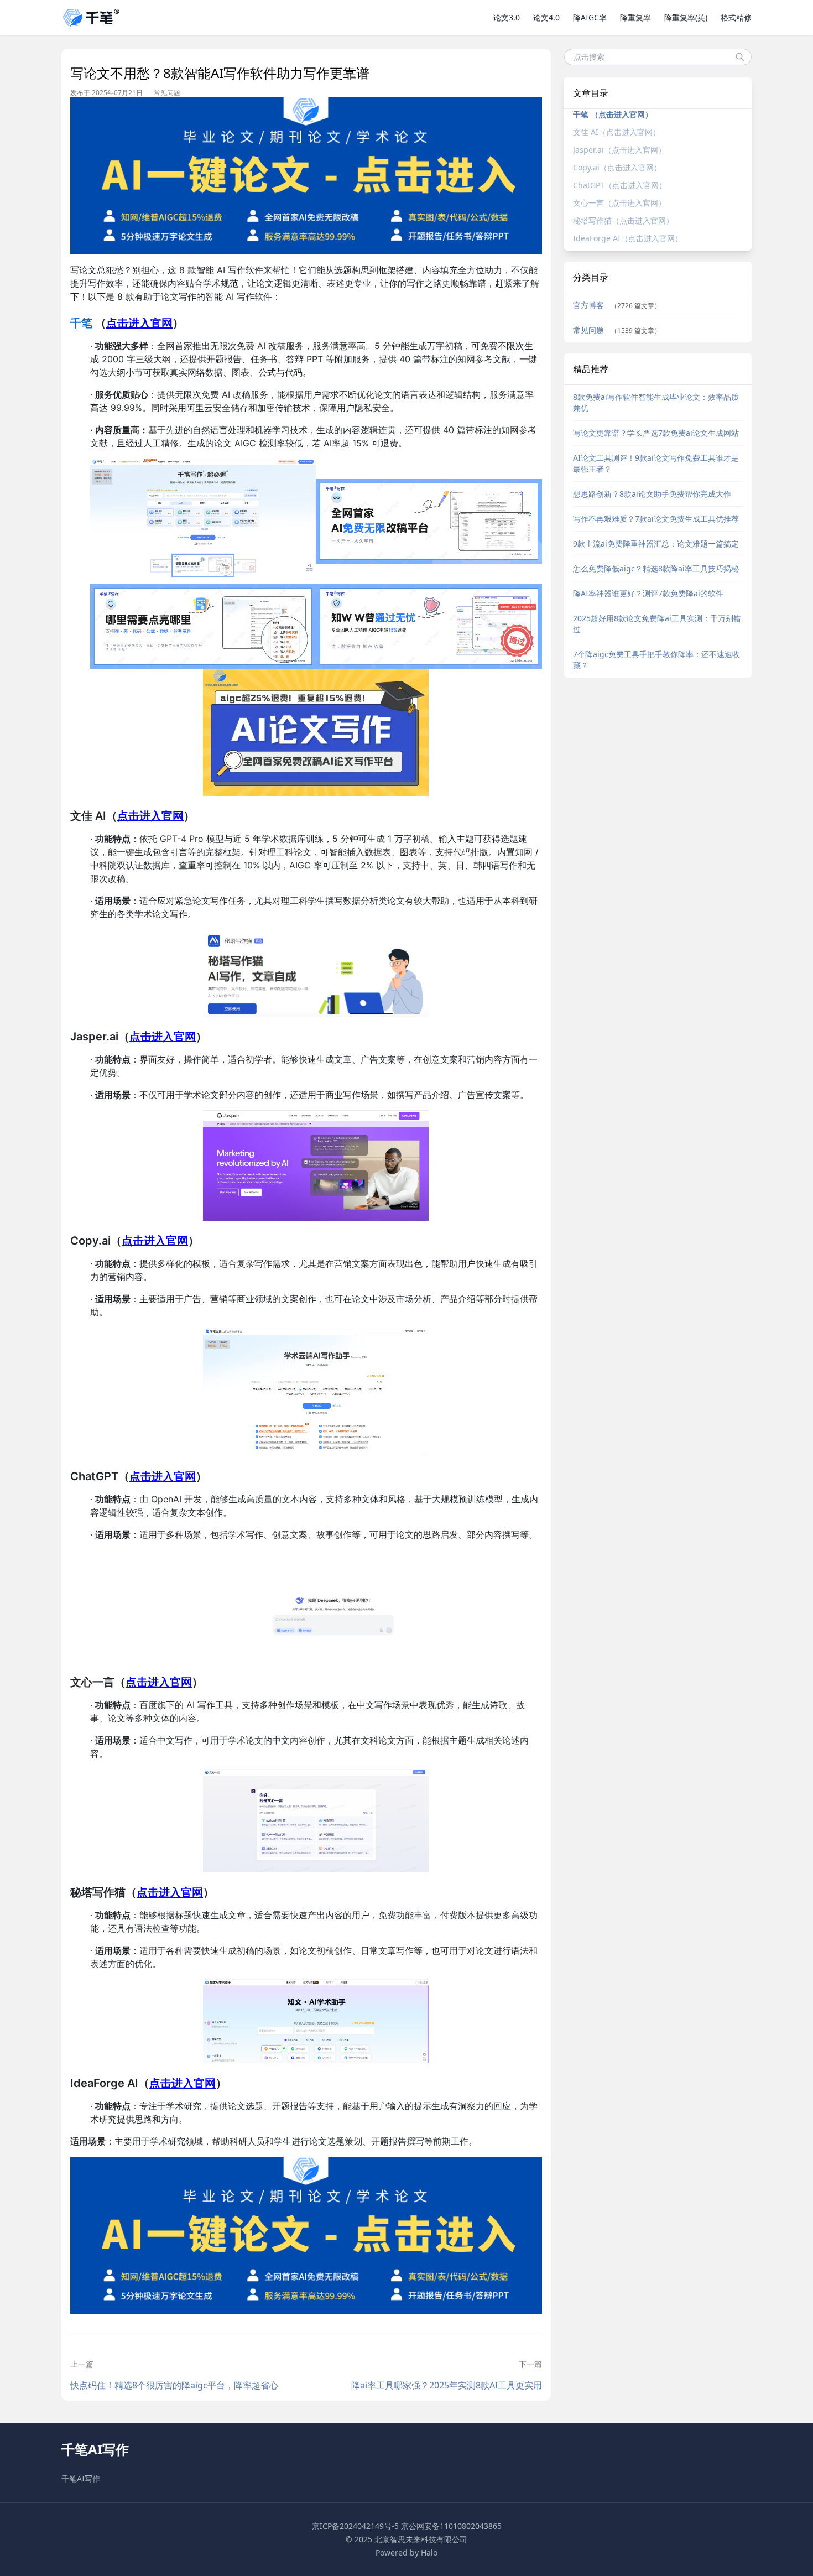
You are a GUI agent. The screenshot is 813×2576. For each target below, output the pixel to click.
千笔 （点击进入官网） (613, 114)
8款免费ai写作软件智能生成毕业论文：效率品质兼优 (656, 402)
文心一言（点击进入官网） (619, 203)
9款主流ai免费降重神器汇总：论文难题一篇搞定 (656, 543)
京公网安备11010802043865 (451, 2526)
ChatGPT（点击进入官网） (620, 185)
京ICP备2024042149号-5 (355, 2526)
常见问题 (167, 93)
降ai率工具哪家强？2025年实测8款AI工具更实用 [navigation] (446, 2385)
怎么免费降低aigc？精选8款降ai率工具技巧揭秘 (656, 568)
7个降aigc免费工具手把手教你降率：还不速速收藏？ (656, 660)
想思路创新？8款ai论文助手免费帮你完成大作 (652, 494)
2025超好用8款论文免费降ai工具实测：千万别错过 (657, 624)
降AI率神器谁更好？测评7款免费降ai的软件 (648, 593)
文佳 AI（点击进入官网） (617, 132)
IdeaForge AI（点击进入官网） (628, 238)
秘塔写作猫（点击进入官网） (623, 220)
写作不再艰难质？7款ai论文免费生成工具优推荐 (656, 519)
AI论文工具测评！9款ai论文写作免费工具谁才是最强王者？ (656, 463)
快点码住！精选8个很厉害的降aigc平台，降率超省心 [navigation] (174, 2385)
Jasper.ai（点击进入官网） (619, 150)
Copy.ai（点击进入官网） (617, 167)
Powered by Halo (406, 2552)
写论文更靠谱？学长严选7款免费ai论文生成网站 (656, 433)
